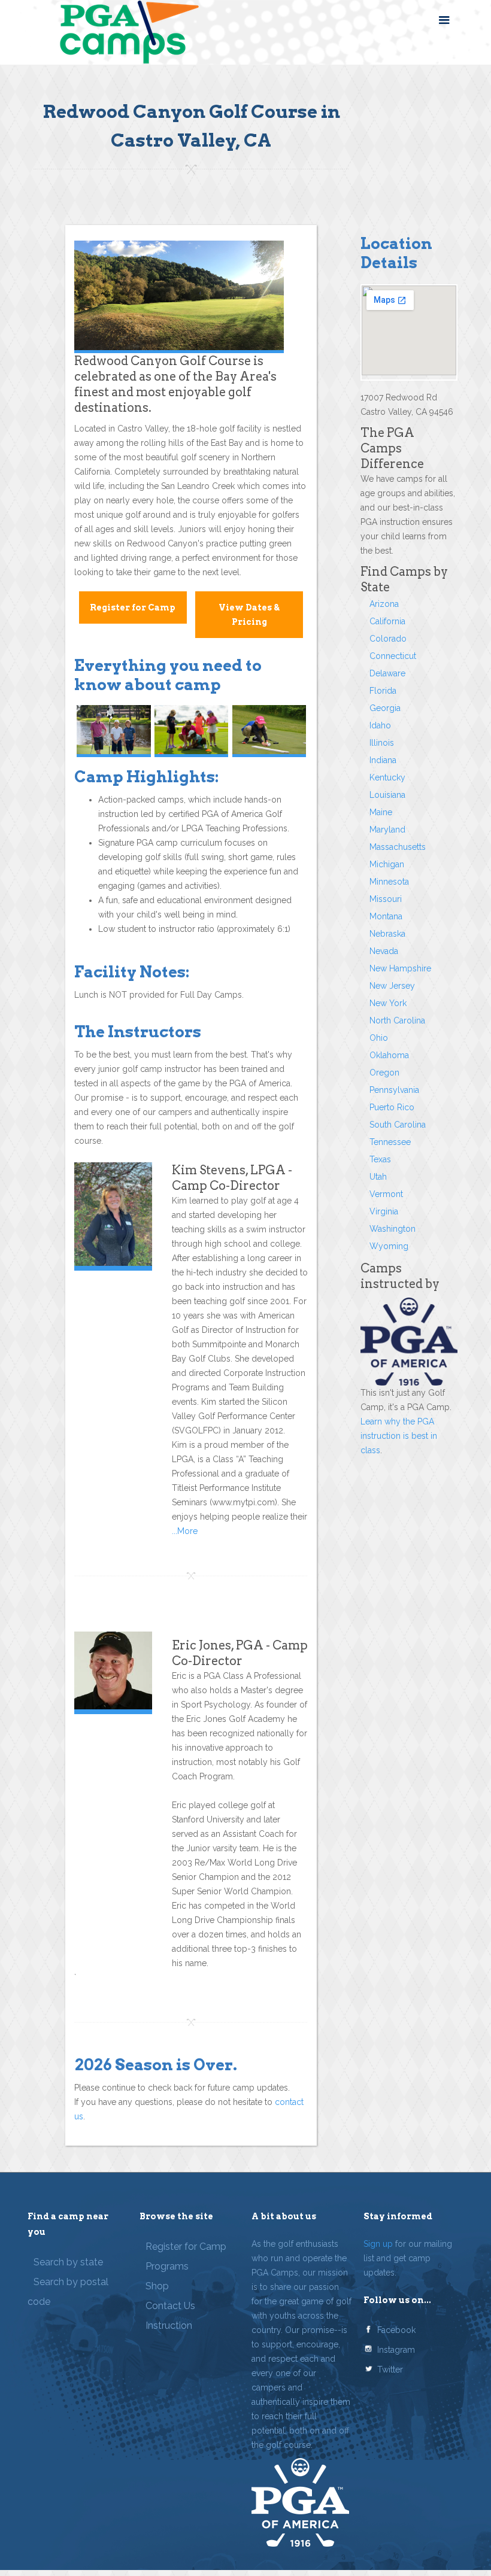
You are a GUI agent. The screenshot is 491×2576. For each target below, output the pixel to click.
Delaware (387, 673)
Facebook (396, 2330)
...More (185, 1531)
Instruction (169, 2326)
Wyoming (389, 1246)
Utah (378, 1177)
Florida (383, 691)
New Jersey (392, 986)
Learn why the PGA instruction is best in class (399, 1436)
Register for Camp (133, 607)
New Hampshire (400, 968)
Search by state (68, 2262)
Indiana (383, 760)
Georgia (385, 708)
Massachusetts (398, 847)
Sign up (378, 2244)
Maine (381, 812)
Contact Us (170, 2306)
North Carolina (397, 1020)
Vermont (386, 1194)
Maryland (387, 830)
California (387, 621)
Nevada (384, 951)
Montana (386, 916)
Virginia (384, 1211)
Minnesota (389, 882)
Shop (157, 2286)
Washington (393, 1229)
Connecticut (393, 656)
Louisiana (387, 795)
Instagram (396, 2350)
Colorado (388, 639)
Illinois (382, 743)
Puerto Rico (392, 1107)
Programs (167, 2266)
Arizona (384, 604)
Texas (380, 1159)
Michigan (387, 864)
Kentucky (387, 777)
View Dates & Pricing (249, 615)
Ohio (379, 1038)
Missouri (386, 899)
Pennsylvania (394, 1090)
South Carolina (398, 1125)
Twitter (390, 2370)
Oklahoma (389, 1055)
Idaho (380, 725)
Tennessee (390, 1142)
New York (388, 1003)
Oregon (384, 1073)
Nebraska (387, 934)
